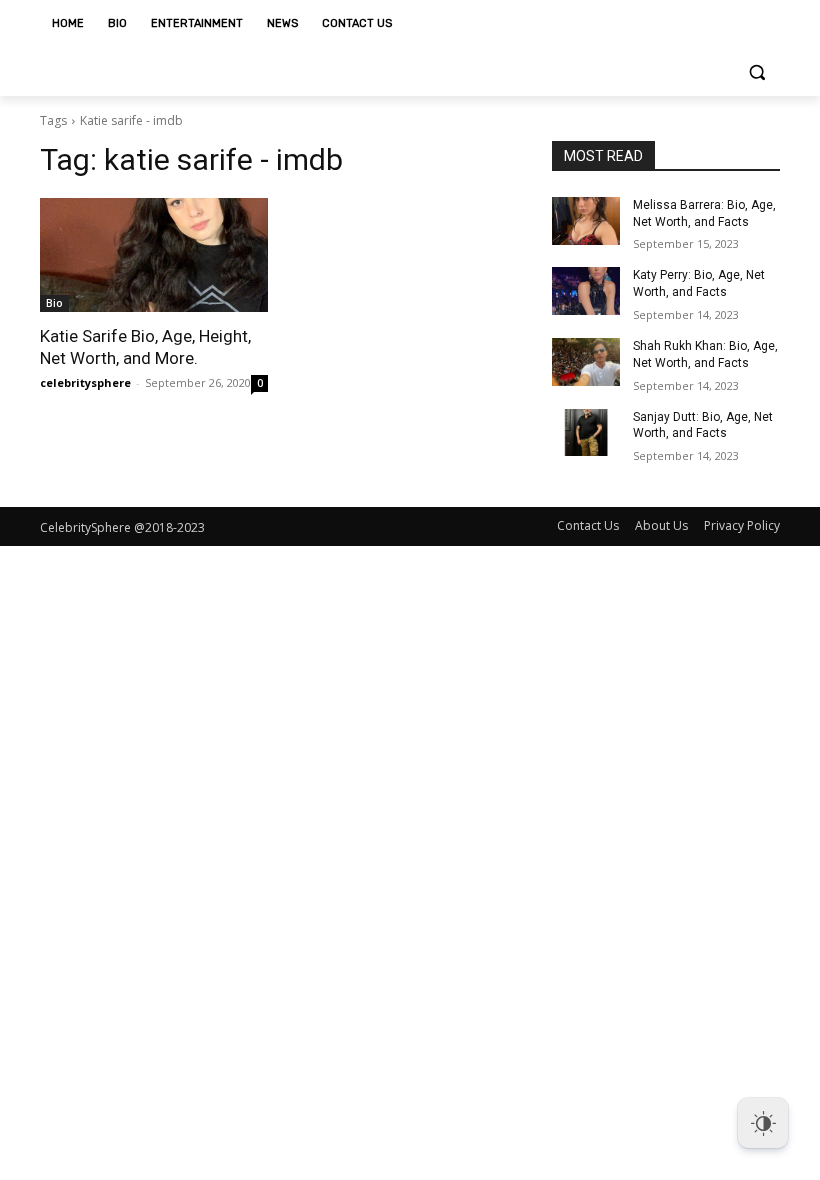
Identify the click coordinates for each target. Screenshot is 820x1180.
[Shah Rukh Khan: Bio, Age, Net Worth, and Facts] (586, 362)
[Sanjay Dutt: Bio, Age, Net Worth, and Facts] (586, 433)
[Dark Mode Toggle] (763, 1123)
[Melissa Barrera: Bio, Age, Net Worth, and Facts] (586, 221)
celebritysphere (85, 382)
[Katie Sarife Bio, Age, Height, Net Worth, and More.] (154, 255)
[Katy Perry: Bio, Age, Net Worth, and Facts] (586, 291)
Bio (54, 303)
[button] (756, 72)
